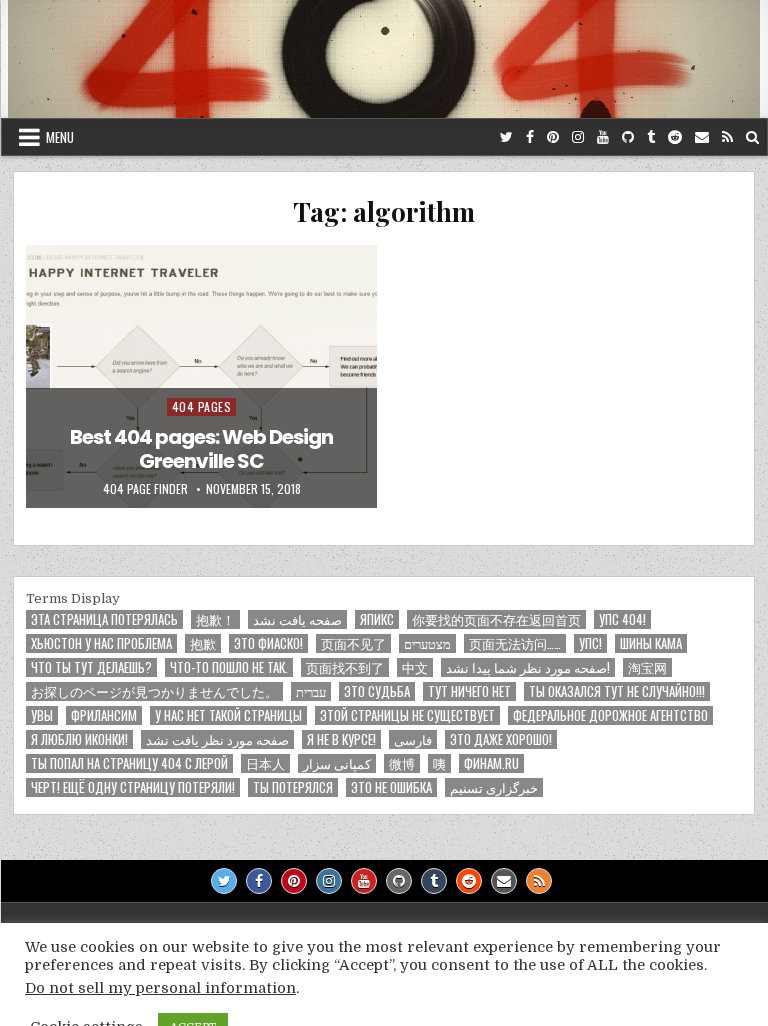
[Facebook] (530, 137)
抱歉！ (215, 619)
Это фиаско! (268, 643)
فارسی (413, 739)
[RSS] (727, 137)
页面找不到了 (345, 667)
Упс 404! (622, 619)
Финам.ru (491, 763)
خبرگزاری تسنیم (494, 787)
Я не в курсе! (341, 739)
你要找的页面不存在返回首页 (496, 619)
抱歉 (203, 643)
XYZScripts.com (474, 1016)
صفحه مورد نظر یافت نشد (217, 739)
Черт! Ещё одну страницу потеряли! (133, 787)
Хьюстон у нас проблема (101, 643)
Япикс (377, 619)
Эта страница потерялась (104, 619)
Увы (42, 715)
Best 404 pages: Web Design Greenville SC (201, 449)
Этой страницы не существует (407, 715)
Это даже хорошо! (501, 739)
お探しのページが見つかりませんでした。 (154, 691)
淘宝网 (647, 667)
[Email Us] (702, 137)
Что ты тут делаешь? (91, 667)
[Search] (752, 137)
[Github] (628, 137)
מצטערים (427, 643)
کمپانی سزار (337, 763)
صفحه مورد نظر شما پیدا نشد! (528, 667)
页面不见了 (353, 643)
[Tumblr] (651, 137)
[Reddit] (675, 137)
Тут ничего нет (469, 691)
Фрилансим (104, 715)
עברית (311, 691)
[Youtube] (603, 137)
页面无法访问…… (515, 643)
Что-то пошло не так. (229, 667)
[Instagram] (578, 137)
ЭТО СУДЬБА (377, 691)
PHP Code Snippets (302, 1016)
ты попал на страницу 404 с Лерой (129, 763)
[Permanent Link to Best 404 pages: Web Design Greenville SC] (201, 376)
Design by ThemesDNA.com (384, 993)
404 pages (202, 406)
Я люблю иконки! (79, 739)
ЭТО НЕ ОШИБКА (391, 787)
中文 (415, 667)
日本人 (265, 763)
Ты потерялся (293, 787)
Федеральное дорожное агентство (610, 715)
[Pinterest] (553, 137)
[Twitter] (506, 137)
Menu (60, 137)
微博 (402, 763)
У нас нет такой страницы (228, 715)
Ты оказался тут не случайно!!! (617, 691)
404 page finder (145, 489)
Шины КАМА (651, 643)
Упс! (590, 643)
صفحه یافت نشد (297, 619)
